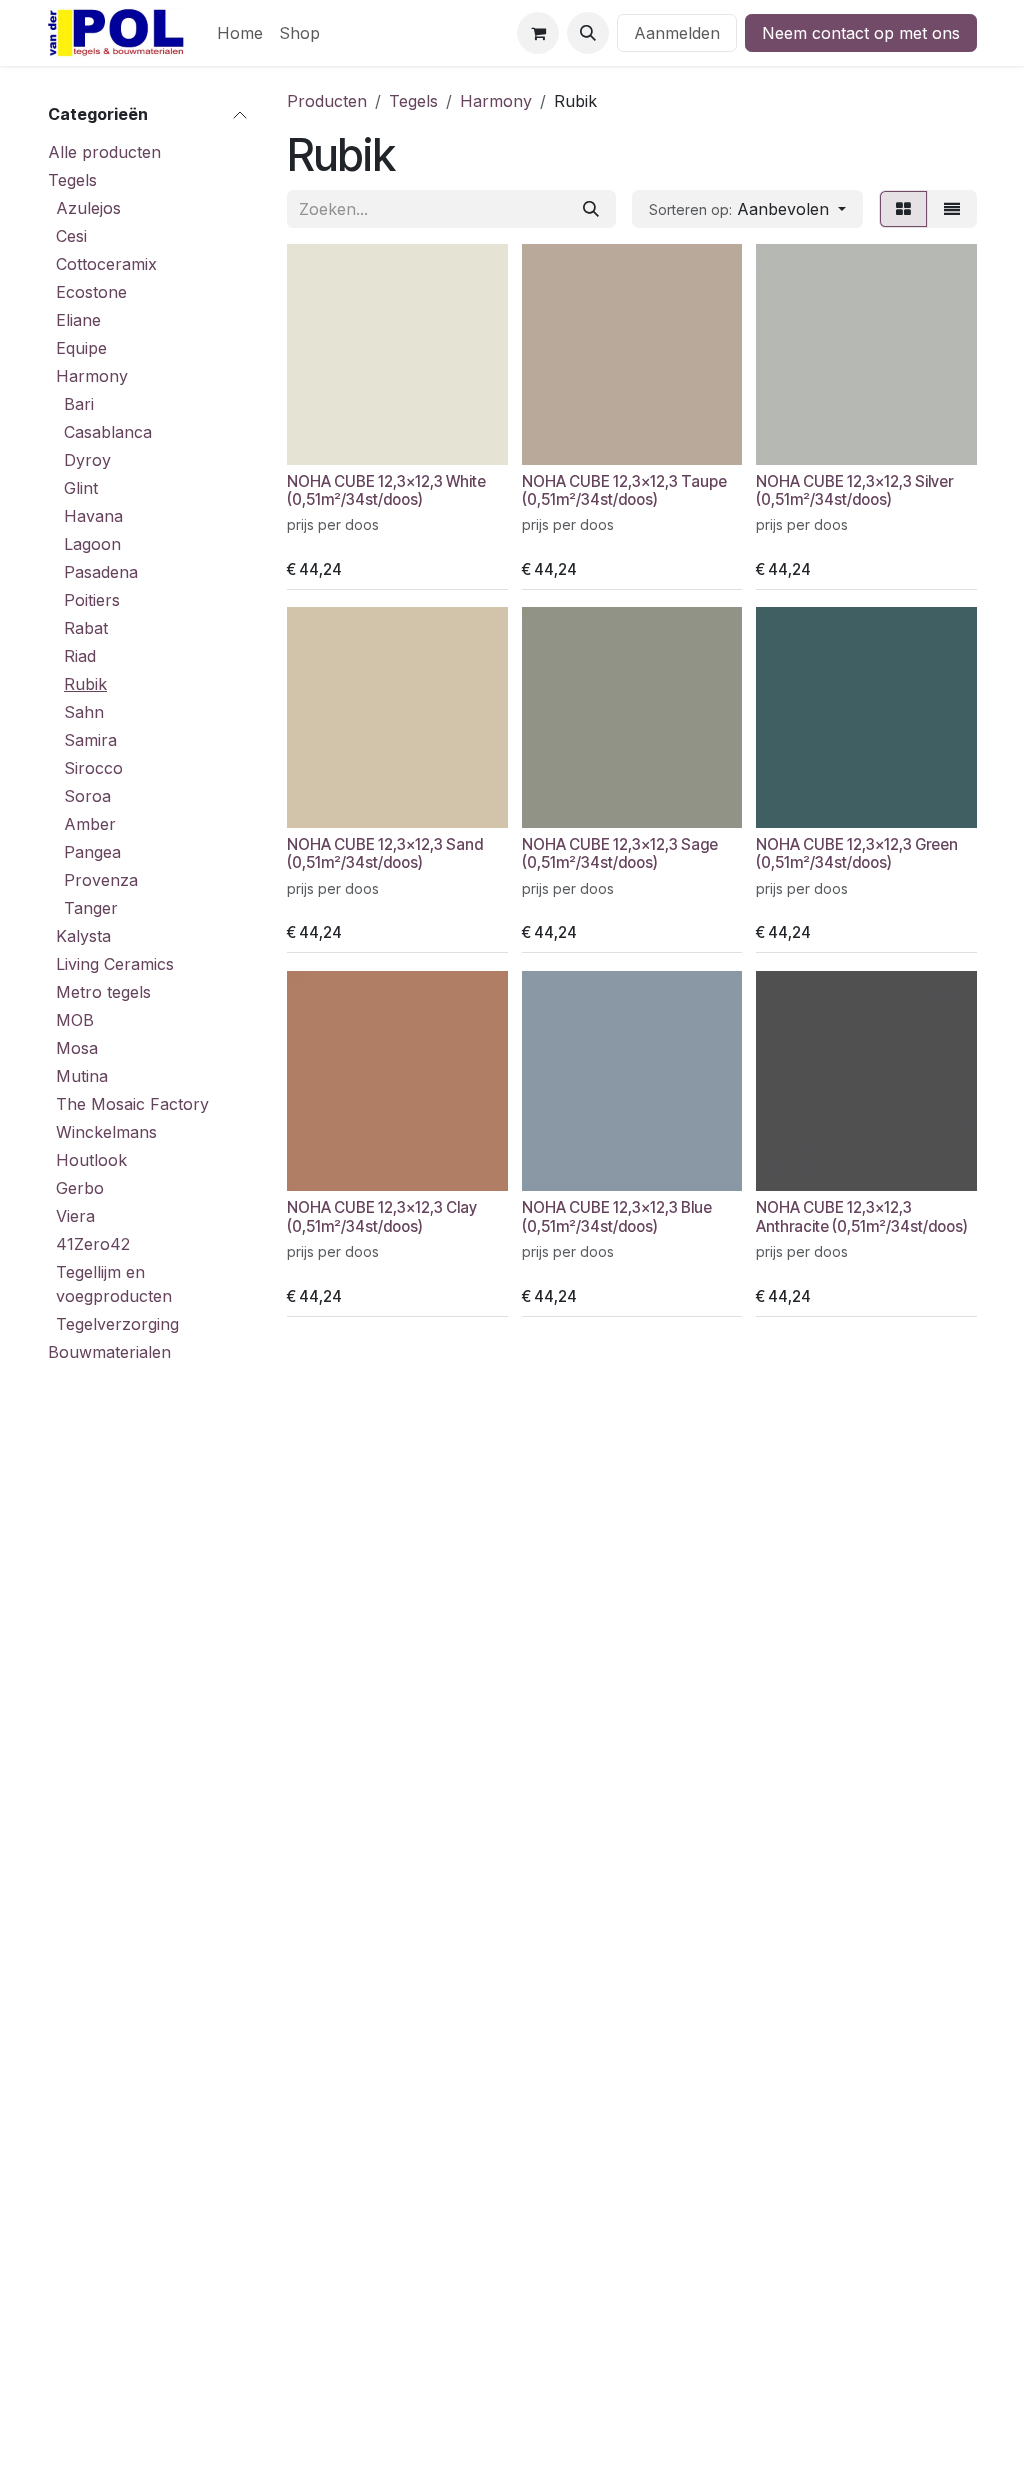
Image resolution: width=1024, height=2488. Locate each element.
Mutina (82, 1076)
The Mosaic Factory (132, 1104)
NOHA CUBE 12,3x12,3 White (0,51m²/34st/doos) (386, 490)
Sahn (84, 712)
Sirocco (93, 768)
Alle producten (104, 152)
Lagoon (92, 544)
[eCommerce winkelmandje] (538, 33)
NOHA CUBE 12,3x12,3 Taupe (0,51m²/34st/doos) (624, 490)
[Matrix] (903, 209)
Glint (81, 488)
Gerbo (80, 1188)
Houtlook (91, 1160)
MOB (75, 1020)
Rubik (85, 684)
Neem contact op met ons (861, 33)
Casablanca (108, 432)
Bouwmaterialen (109, 1352)
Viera (75, 1216)
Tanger (91, 908)
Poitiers (92, 600)
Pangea (92, 852)
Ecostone (91, 292)
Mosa (77, 1048)
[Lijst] (952, 209)
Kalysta (83, 936)
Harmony (92, 376)
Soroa (87, 796)
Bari (79, 404)
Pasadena (101, 572)
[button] (588, 33)
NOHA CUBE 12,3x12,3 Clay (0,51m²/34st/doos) (382, 1216)
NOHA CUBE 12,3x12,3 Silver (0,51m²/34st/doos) (854, 490)
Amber (90, 824)
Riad (80, 656)
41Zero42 (93, 1244)
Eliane (78, 320)
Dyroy (87, 460)
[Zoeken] (591, 209)
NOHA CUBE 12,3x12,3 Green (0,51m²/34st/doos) (857, 853)
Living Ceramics (115, 964)
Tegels (72, 180)
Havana (93, 516)
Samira (90, 740)
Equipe (81, 348)
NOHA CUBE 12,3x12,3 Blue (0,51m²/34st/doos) (617, 1216)
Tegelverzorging (117, 1324)
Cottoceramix (106, 264)
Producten (327, 101)
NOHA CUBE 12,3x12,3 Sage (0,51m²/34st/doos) (620, 853)
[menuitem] (240, 33)
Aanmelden (677, 33)
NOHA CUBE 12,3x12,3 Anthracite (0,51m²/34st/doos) (862, 1216)
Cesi (71, 236)
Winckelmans (106, 1132)
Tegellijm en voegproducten (114, 1284)
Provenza (101, 880)
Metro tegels (103, 992)
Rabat (86, 628)
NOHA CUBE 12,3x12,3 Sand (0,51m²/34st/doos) (385, 853)
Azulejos (88, 208)
